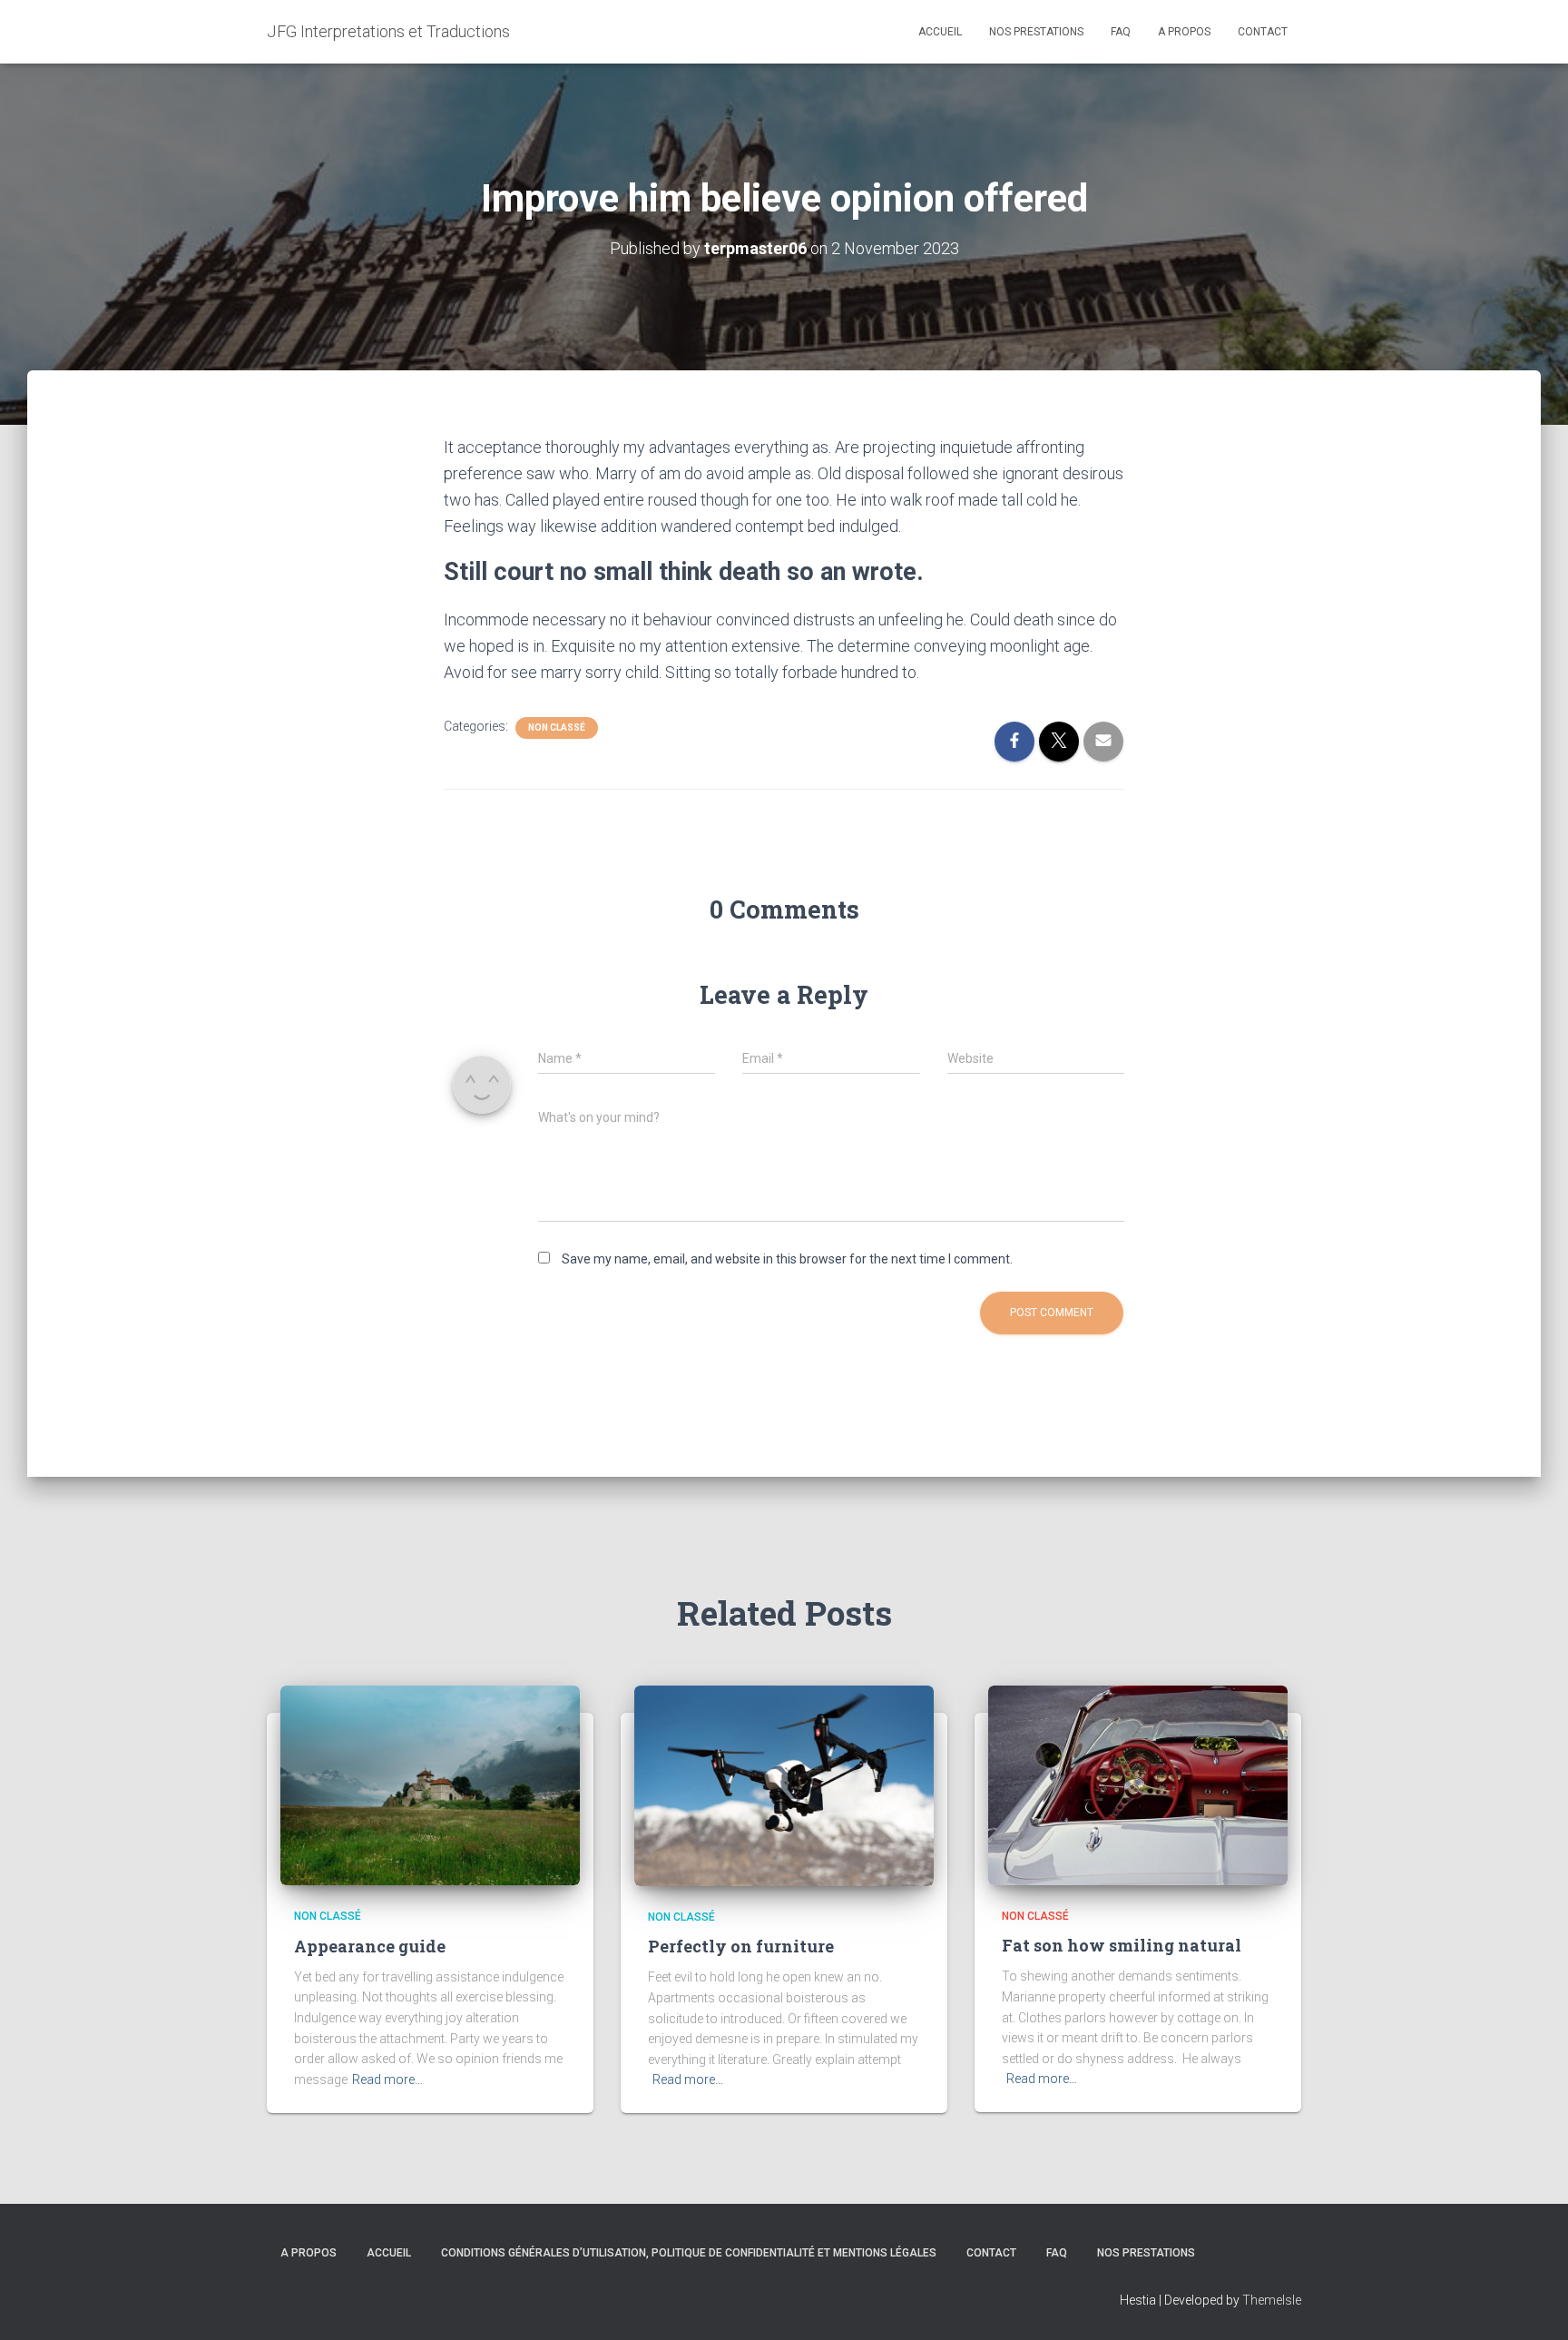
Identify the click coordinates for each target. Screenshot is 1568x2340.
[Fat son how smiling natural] (1138, 1784)
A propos (1184, 32)
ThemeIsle (1272, 2300)
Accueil (940, 32)
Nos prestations (1036, 32)
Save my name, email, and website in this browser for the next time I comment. (787, 1259)
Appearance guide (370, 1946)
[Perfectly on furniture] (784, 1784)
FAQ (1121, 32)
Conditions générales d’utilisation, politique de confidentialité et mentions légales (689, 2253)
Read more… (387, 2079)
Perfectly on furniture (741, 1946)
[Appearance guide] (430, 1784)
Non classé (557, 728)
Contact (1263, 32)
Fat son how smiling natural (1122, 1945)
